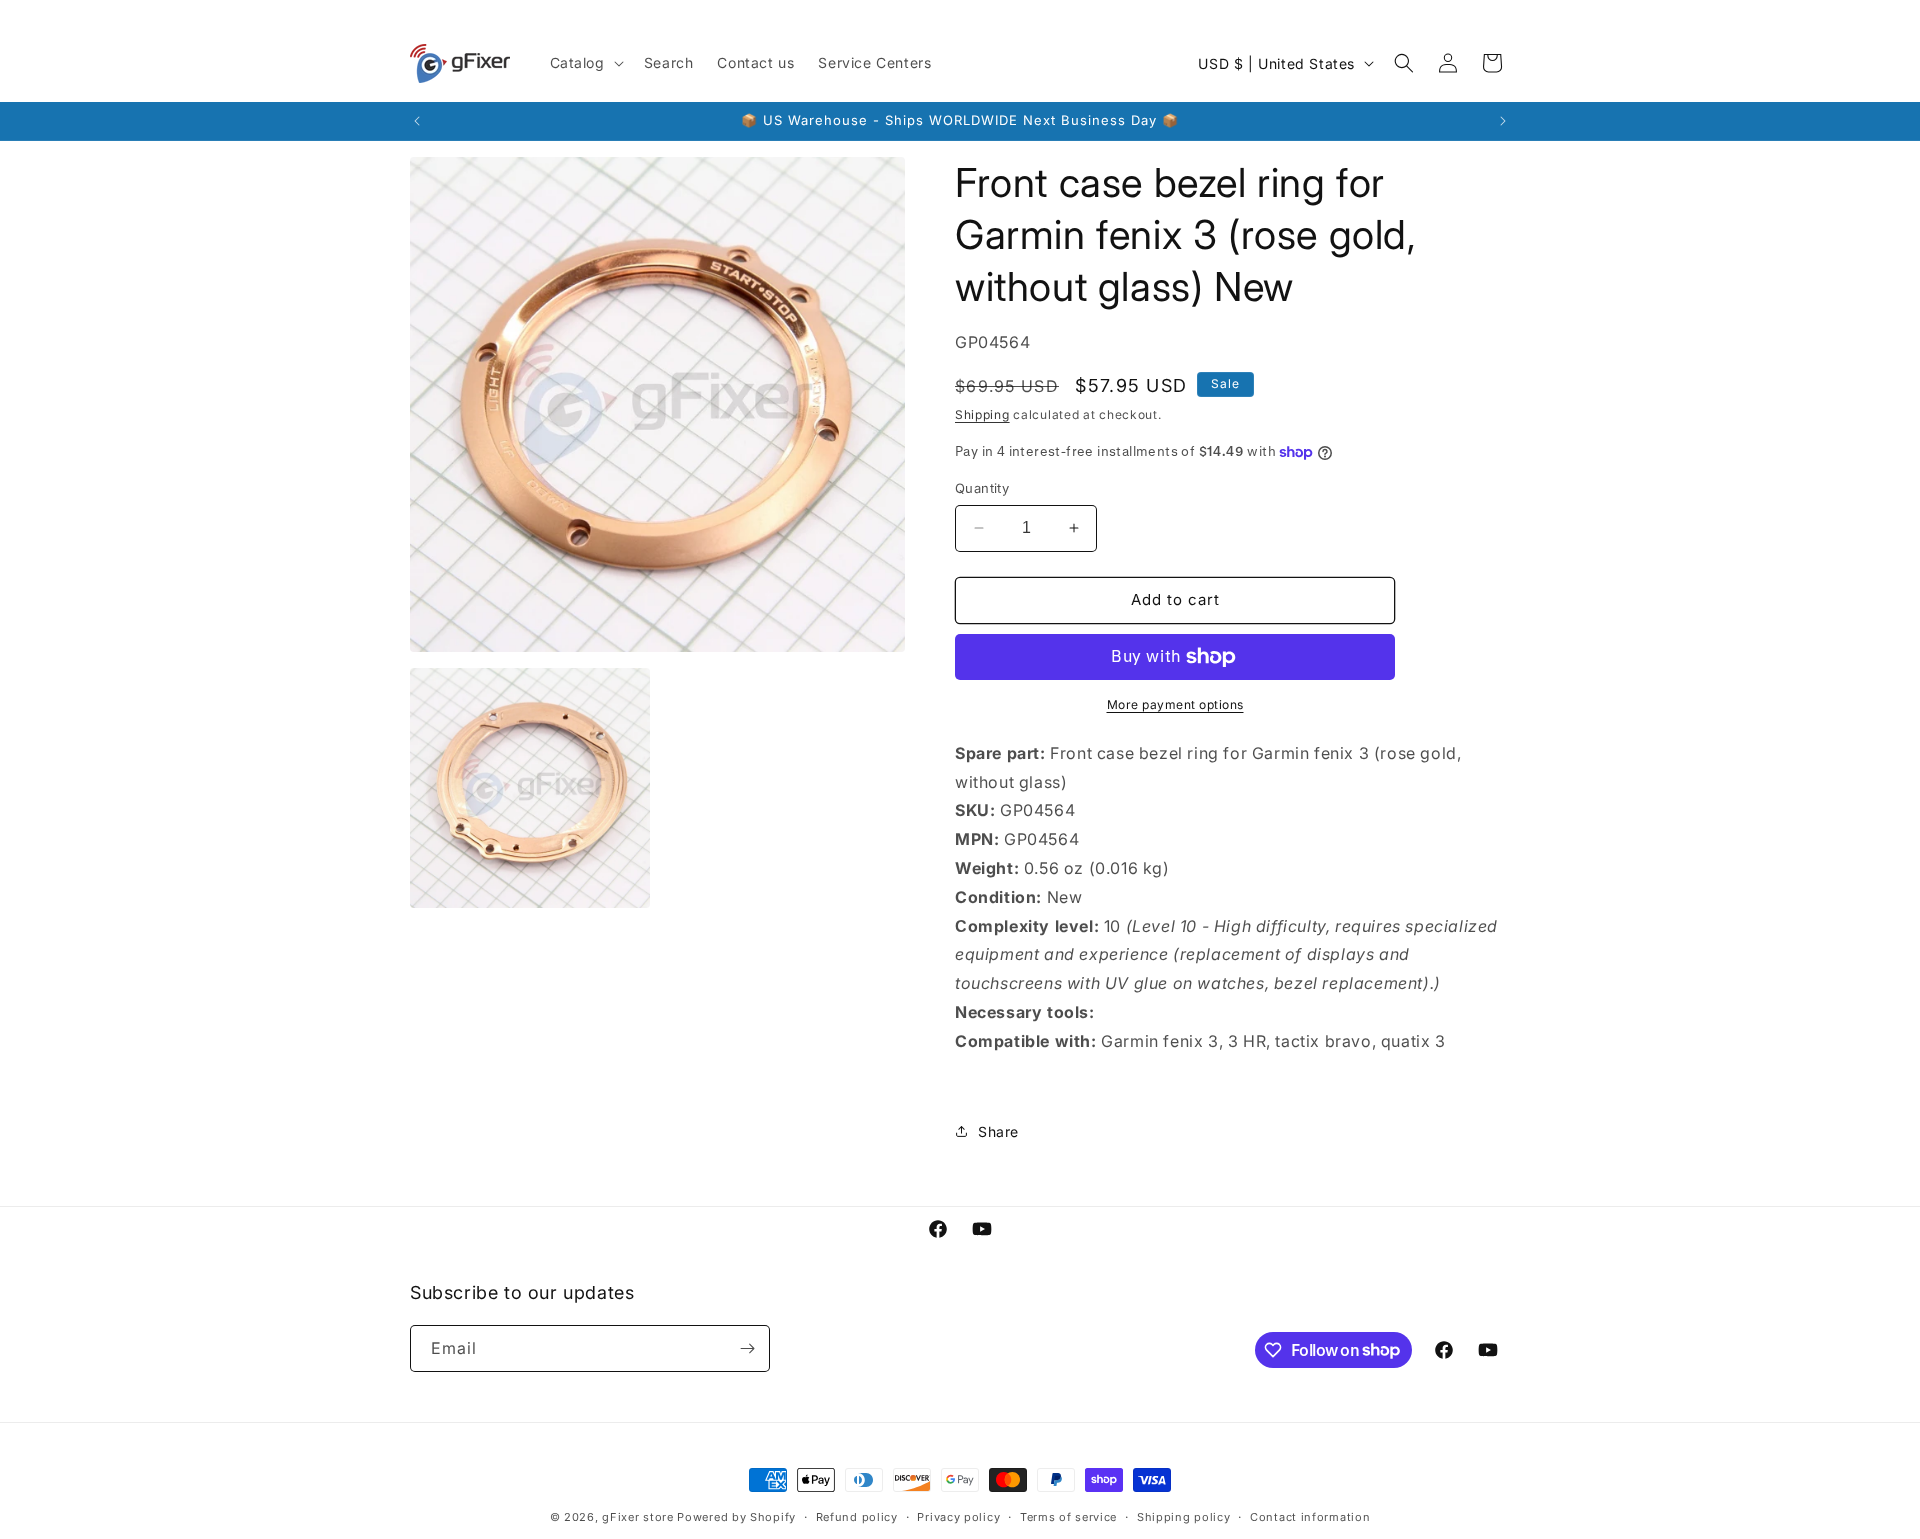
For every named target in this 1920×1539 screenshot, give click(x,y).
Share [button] (998, 1131)
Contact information (1310, 1516)
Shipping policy (1184, 1516)
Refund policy (857, 1516)
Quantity (982, 488)
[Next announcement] (1503, 121)
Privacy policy (958, 1516)
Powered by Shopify (736, 1517)
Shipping (982, 414)
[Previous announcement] (417, 121)
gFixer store (637, 1517)
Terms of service (1068, 1516)
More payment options (1175, 704)
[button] (585, 63)
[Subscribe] (747, 1348)
